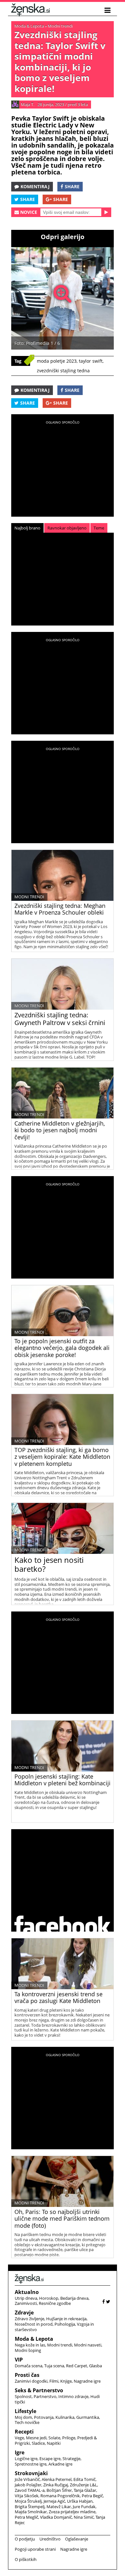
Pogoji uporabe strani (35, 2549)
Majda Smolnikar (31, 2512)
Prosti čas (27, 2375)
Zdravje (24, 2313)
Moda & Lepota (29, 26)
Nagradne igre (87, 2381)
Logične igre (26, 2459)
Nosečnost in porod (34, 2324)
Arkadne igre (60, 2464)
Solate (54, 2438)
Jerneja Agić (54, 2501)
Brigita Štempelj (30, 2507)
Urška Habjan (80, 2501)
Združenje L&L (83, 2485)
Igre (20, 2452)
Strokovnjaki (31, 2473)
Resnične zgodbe (55, 2303)
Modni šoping (28, 2350)
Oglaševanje (77, 2539)
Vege (19, 2438)
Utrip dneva (26, 2298)
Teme (99, 528)
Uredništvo (50, 2539)
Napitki (54, 2443)
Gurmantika (88, 2417)
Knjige (66, 2381)
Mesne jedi (36, 2438)
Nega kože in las (30, 2345)
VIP (19, 2360)
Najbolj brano (27, 528)
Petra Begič (92, 2496)
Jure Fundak (84, 2507)
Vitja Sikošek (27, 2496)
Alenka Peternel (57, 2479)
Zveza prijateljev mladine (72, 2512)
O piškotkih (26, 2559)
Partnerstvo (45, 2396)
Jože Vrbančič (27, 2479)
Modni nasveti (88, 2345)
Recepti (24, 2432)
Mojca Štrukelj (28, 2501)
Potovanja (44, 2417)
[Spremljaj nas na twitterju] (108, 2301)
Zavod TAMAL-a (30, 2490)
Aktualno (27, 2292)
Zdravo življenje (29, 2319)
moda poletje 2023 (57, 361)
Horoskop (49, 2298)
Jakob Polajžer (28, 2485)
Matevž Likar (59, 2507)
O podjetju (25, 2539)
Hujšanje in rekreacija (66, 2319)
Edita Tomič (84, 2479)
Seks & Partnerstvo (39, 2390)
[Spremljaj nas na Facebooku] (104, 2301)
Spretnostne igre (31, 2464)
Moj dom (23, 2417)
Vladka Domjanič (56, 2517)
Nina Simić (84, 2517)
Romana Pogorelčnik (60, 2496)
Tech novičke (27, 2422)
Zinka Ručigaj (56, 2485)
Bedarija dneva (74, 2298)
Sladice (38, 2443)
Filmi (54, 2381)
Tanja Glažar (85, 2490)
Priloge (69, 2438)
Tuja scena (54, 2366)
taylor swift (91, 361)
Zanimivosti (26, 2303)
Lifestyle (25, 2411)
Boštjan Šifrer (59, 2490)
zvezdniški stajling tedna (63, 371)
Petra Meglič (26, 2517)
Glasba (96, 2366)
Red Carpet (77, 2366)
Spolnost (23, 2396)
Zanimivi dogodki (31, 2381)
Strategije (71, 2459)
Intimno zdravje (73, 2396)
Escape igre (50, 2459)
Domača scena (29, 2366)
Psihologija (65, 2324)
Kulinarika (65, 2417)
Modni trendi (60, 26)
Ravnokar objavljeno (67, 528)
